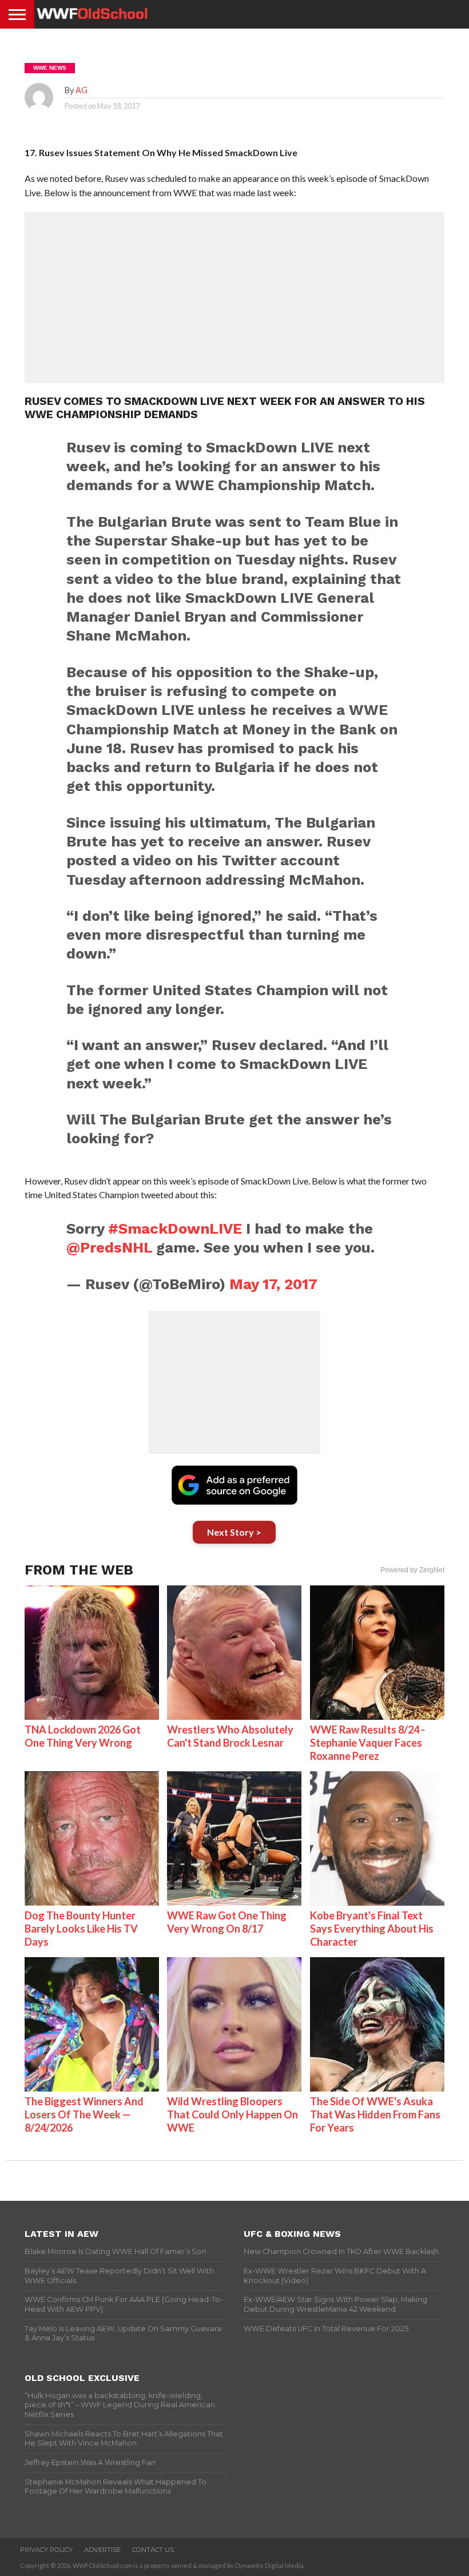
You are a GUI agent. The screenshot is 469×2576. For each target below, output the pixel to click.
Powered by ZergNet (412, 1570)
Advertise (102, 2550)
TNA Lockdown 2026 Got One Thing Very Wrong (83, 1736)
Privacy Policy (46, 2550)
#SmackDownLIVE (175, 1229)
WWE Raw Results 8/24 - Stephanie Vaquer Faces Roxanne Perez (367, 1743)
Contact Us (153, 2550)
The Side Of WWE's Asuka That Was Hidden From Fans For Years (375, 2114)
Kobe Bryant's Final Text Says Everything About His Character (372, 1929)
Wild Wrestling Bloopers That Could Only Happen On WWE (232, 2114)
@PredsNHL (109, 1247)
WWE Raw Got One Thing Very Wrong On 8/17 (227, 1922)
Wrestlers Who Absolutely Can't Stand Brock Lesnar (230, 1736)
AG (82, 90)
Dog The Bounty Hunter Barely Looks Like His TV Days (81, 1929)
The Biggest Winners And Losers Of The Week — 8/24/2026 (84, 2114)
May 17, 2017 (273, 1284)
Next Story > (234, 1532)
